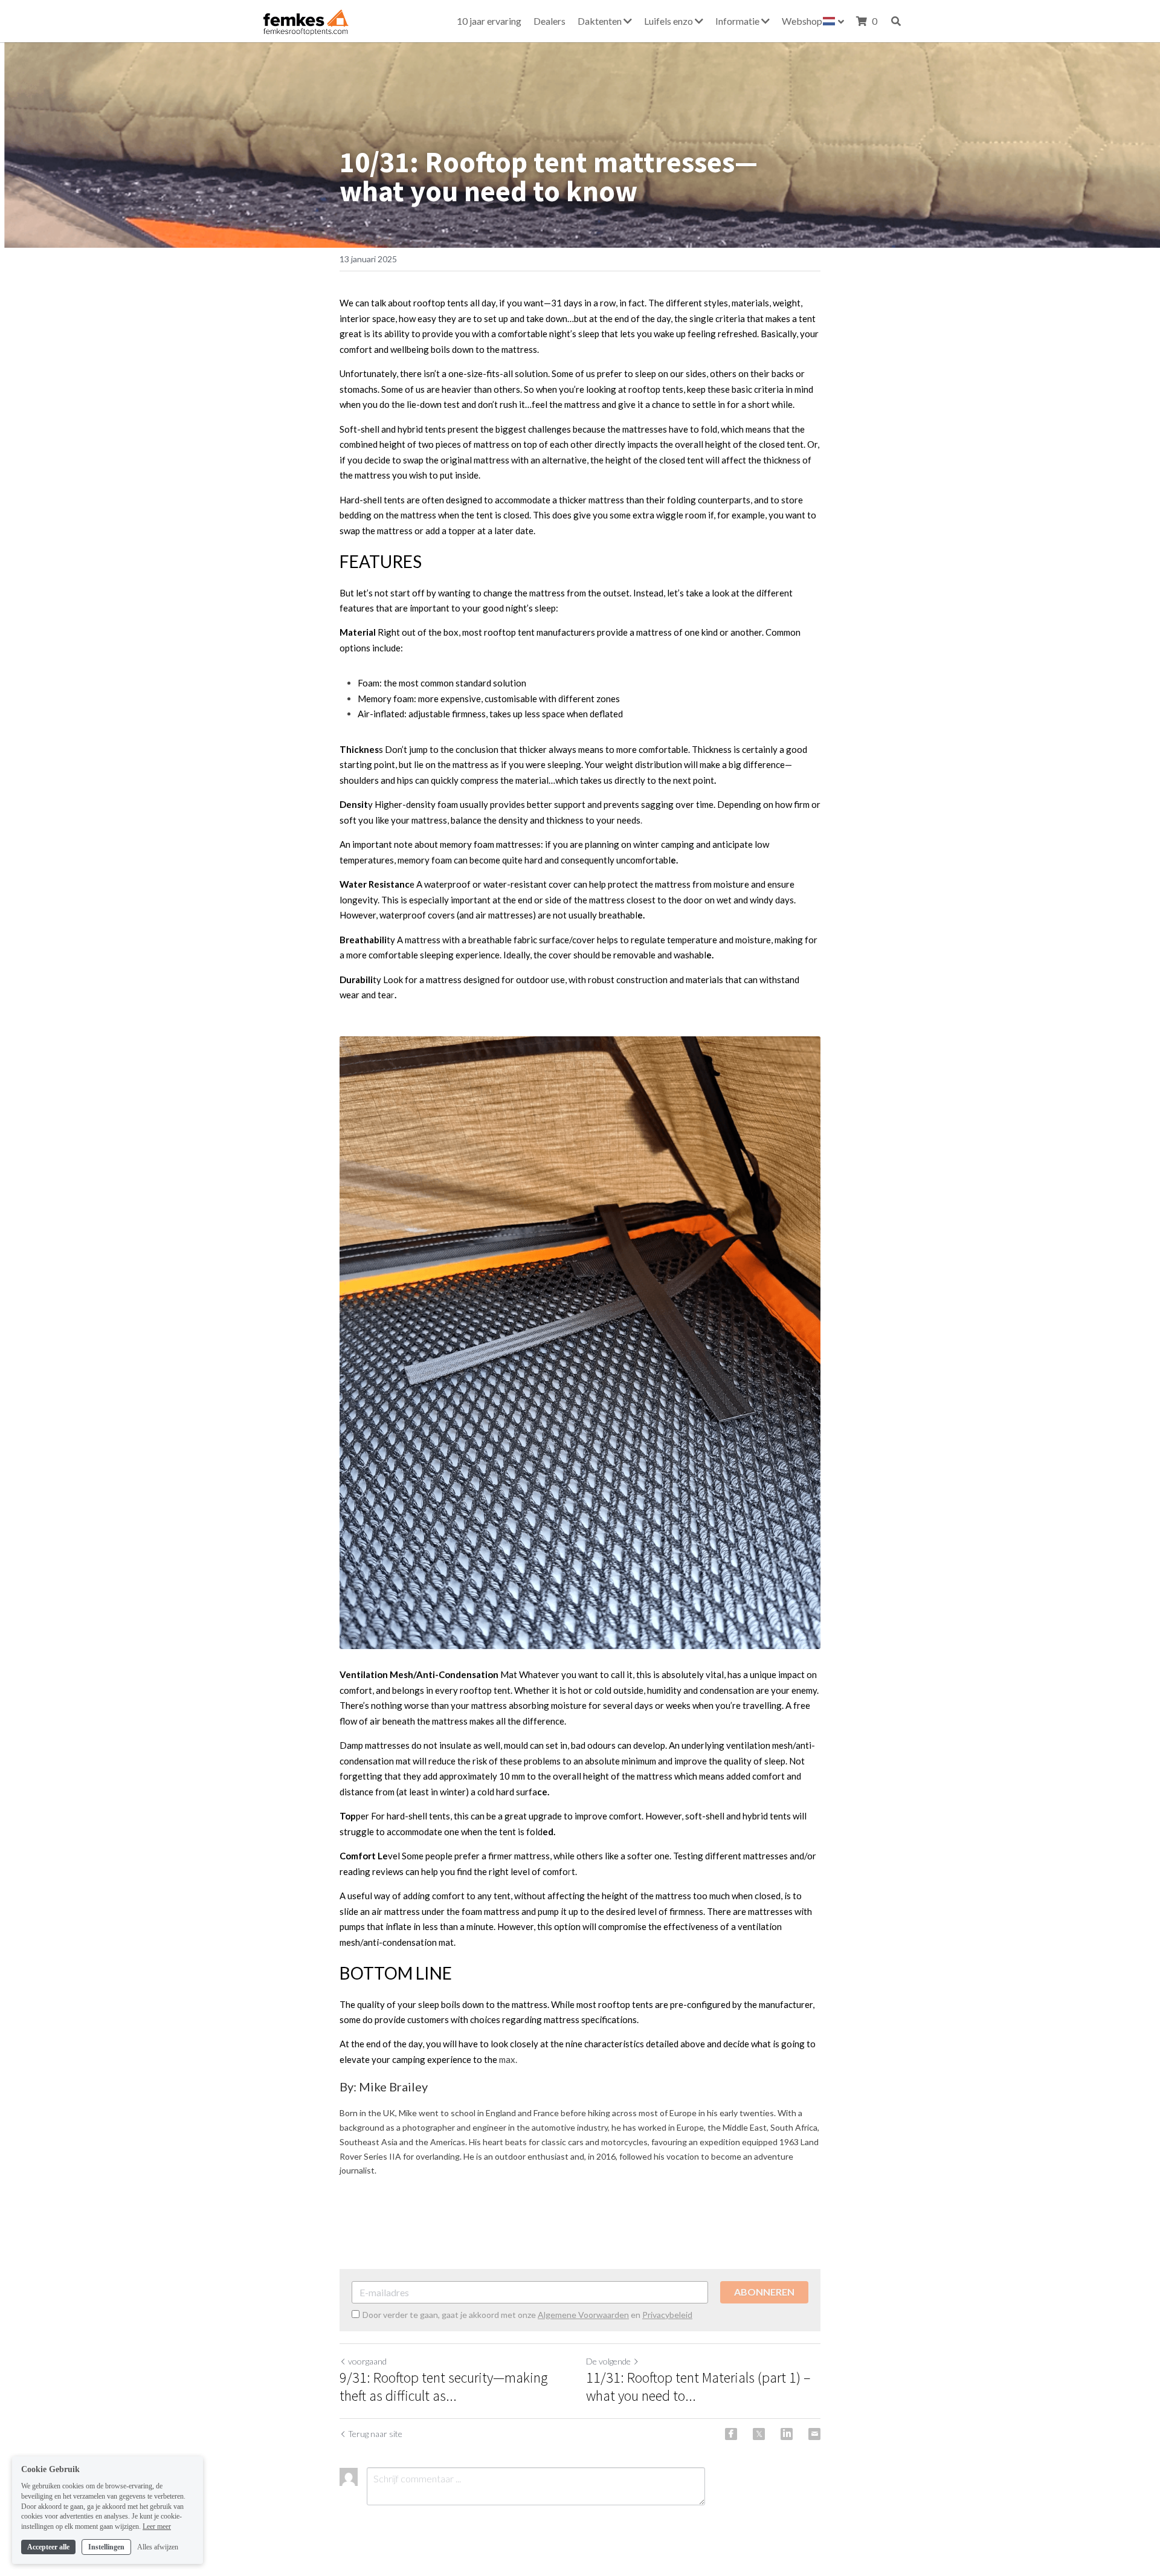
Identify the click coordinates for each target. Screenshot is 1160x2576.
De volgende (608, 2361)
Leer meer (157, 2526)
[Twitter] (759, 2434)
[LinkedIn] (787, 2434)
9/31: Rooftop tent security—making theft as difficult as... (443, 2387)
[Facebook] (731, 2434)
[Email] (814, 2434)
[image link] (304, 20)
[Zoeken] (896, 21)
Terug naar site (375, 2434)
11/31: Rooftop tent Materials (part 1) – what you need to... (698, 2387)
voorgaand (367, 2361)
